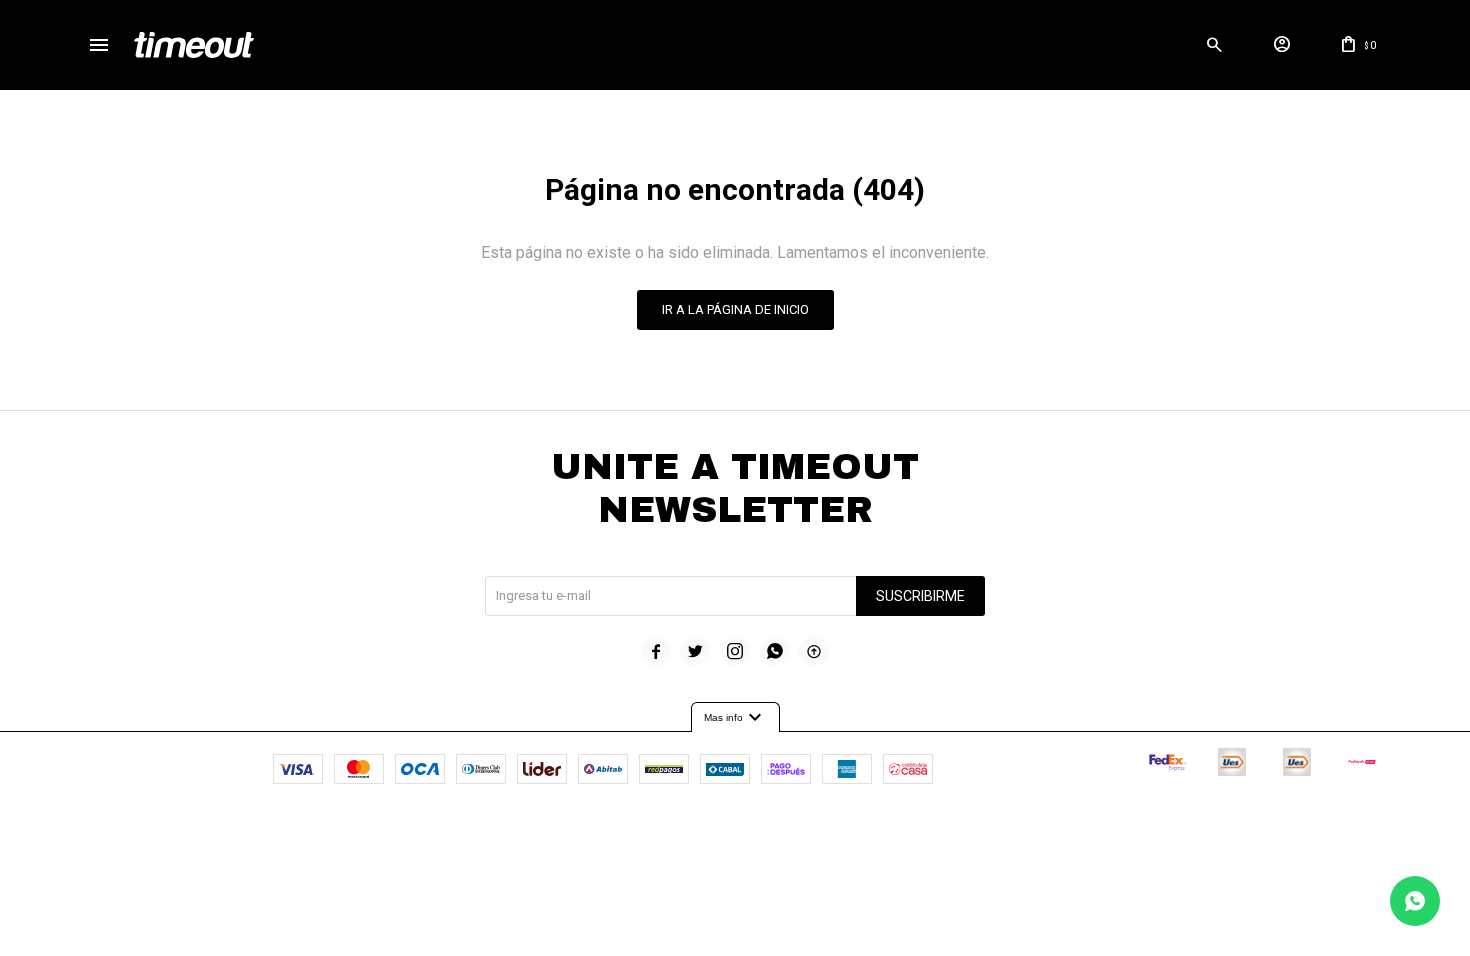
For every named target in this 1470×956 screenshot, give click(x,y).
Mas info (735, 718)
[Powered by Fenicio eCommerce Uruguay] (818, 831)
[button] (1215, 45)
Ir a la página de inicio (735, 309)
